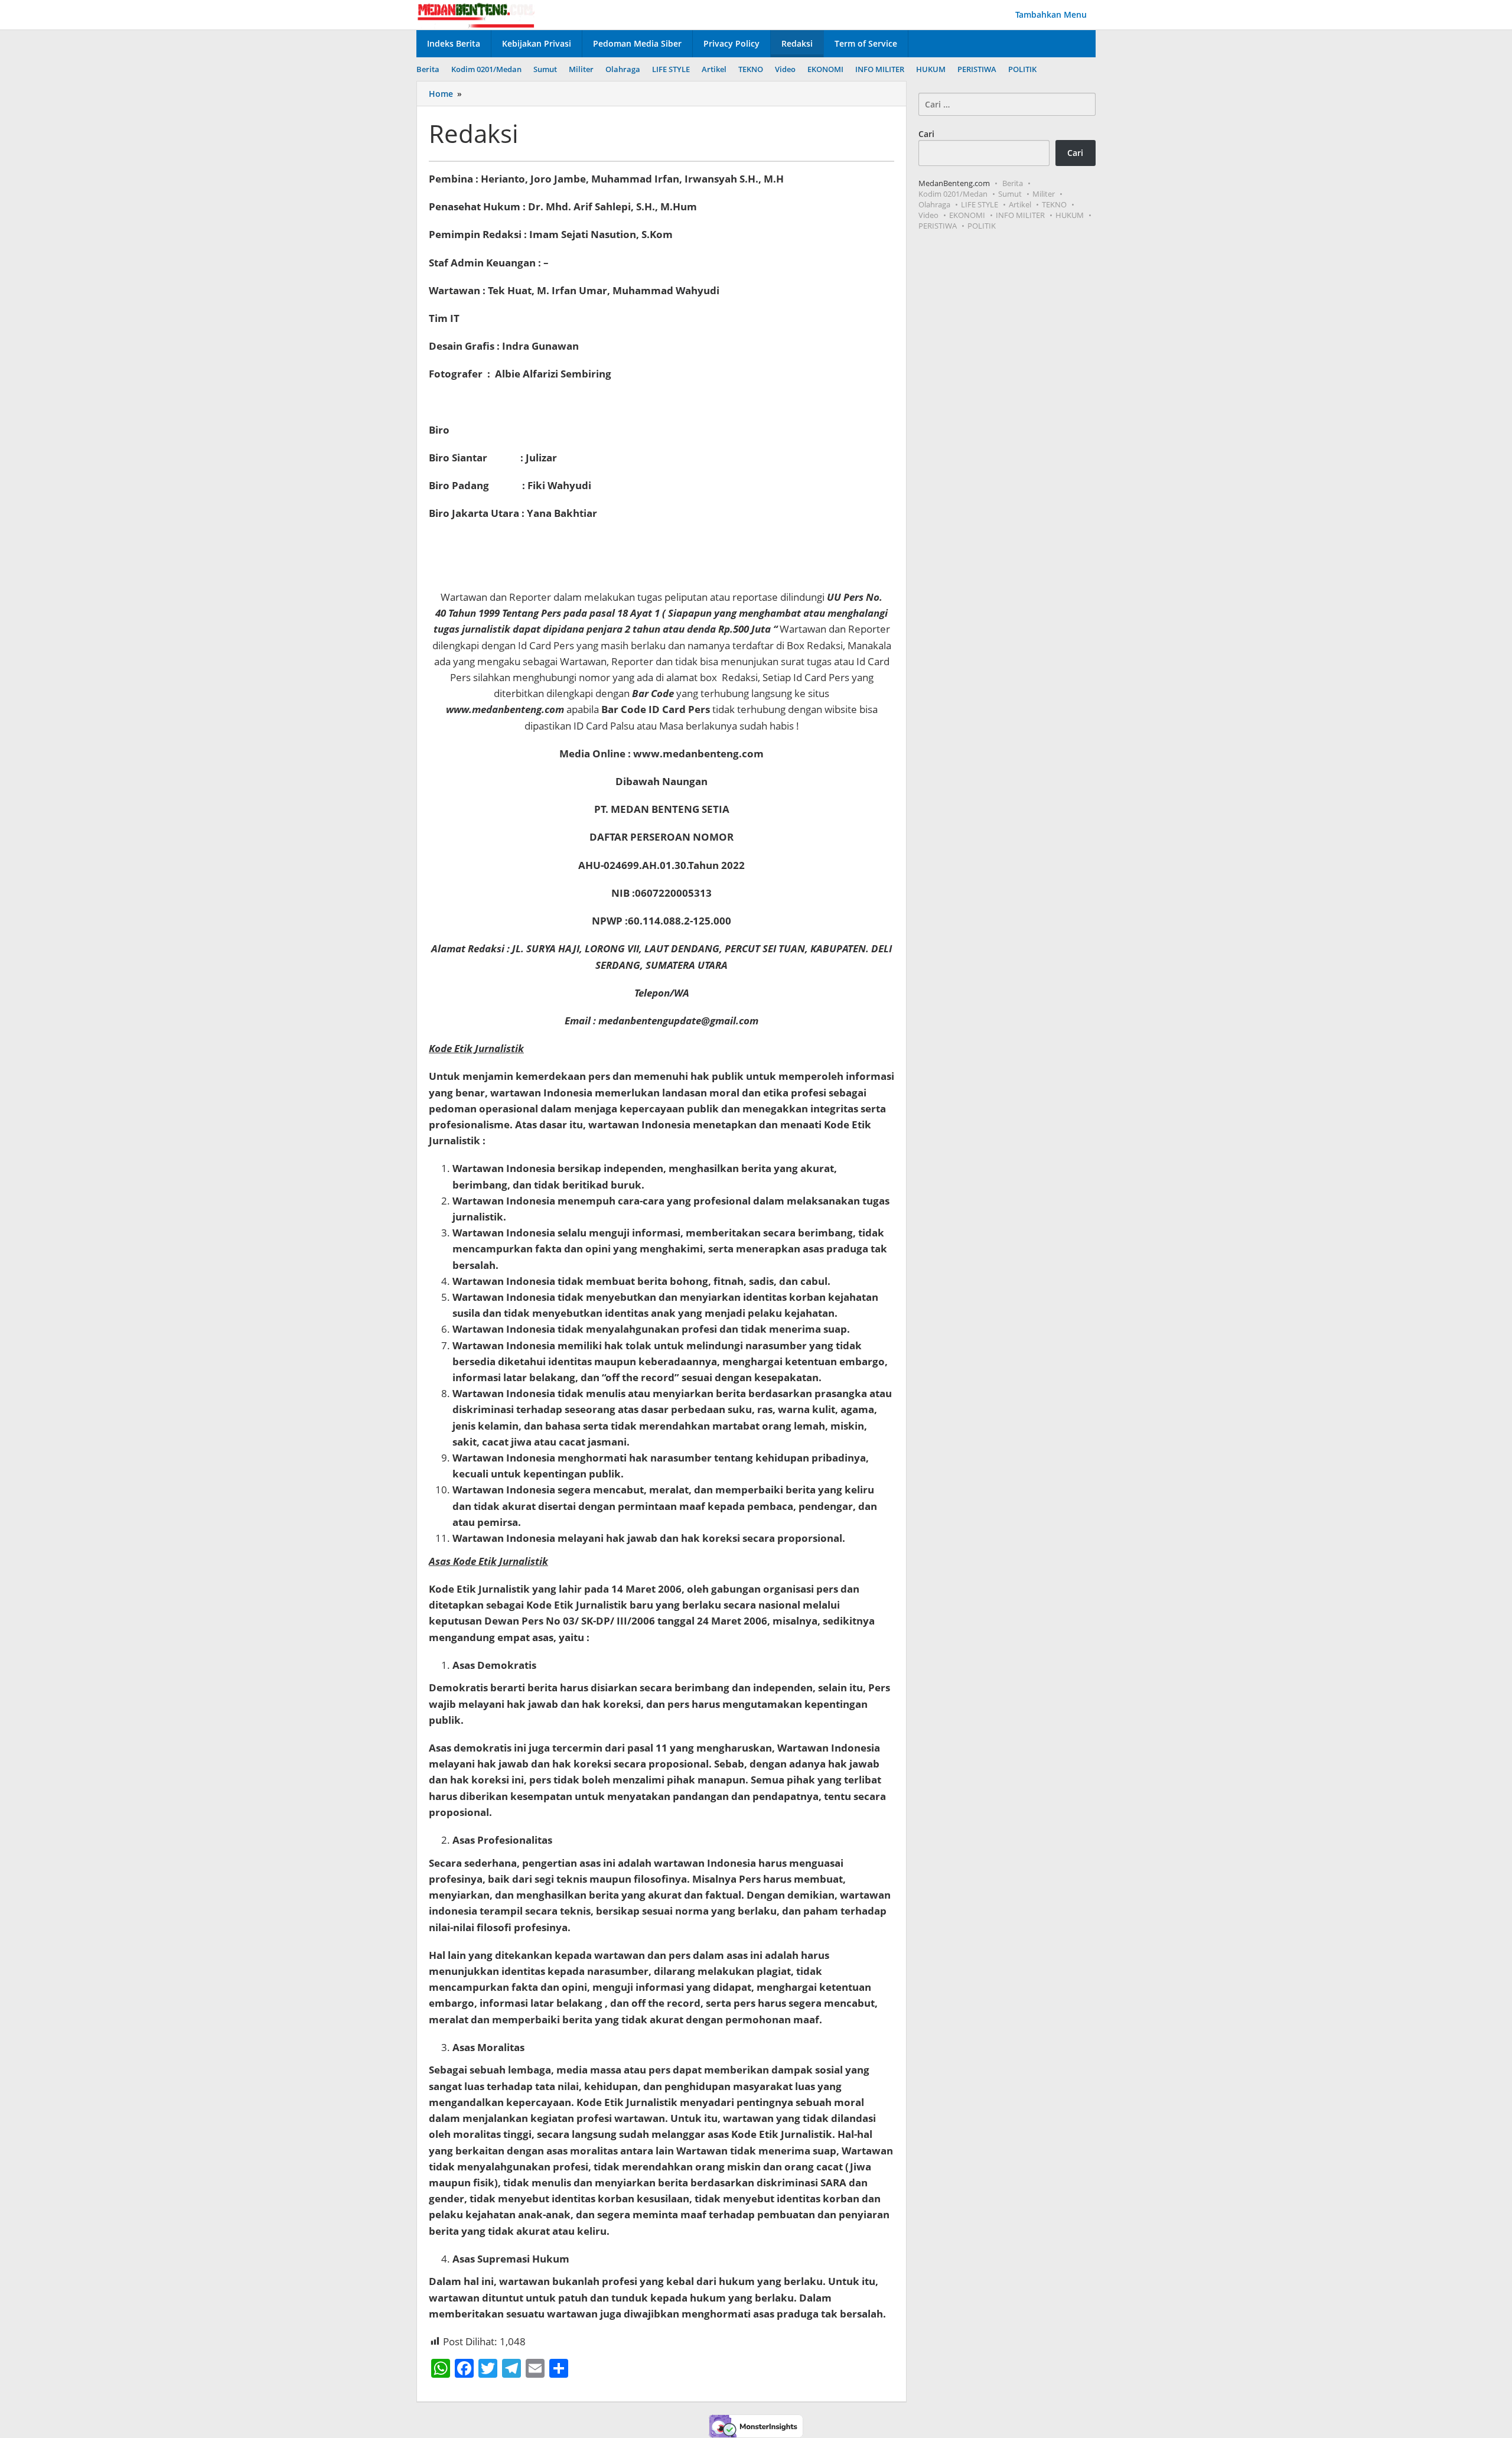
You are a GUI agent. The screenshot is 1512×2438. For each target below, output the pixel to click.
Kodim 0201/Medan (953, 194)
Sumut (1010, 194)
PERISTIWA (938, 226)
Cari (926, 134)
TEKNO (1054, 204)
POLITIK (982, 226)
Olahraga (934, 204)
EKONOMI (967, 215)
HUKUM (1070, 215)
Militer (1044, 194)
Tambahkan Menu (1051, 14)
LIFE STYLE (980, 204)
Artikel (1020, 204)
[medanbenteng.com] (475, 14)
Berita (1013, 183)
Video (928, 215)
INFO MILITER (1020, 215)
